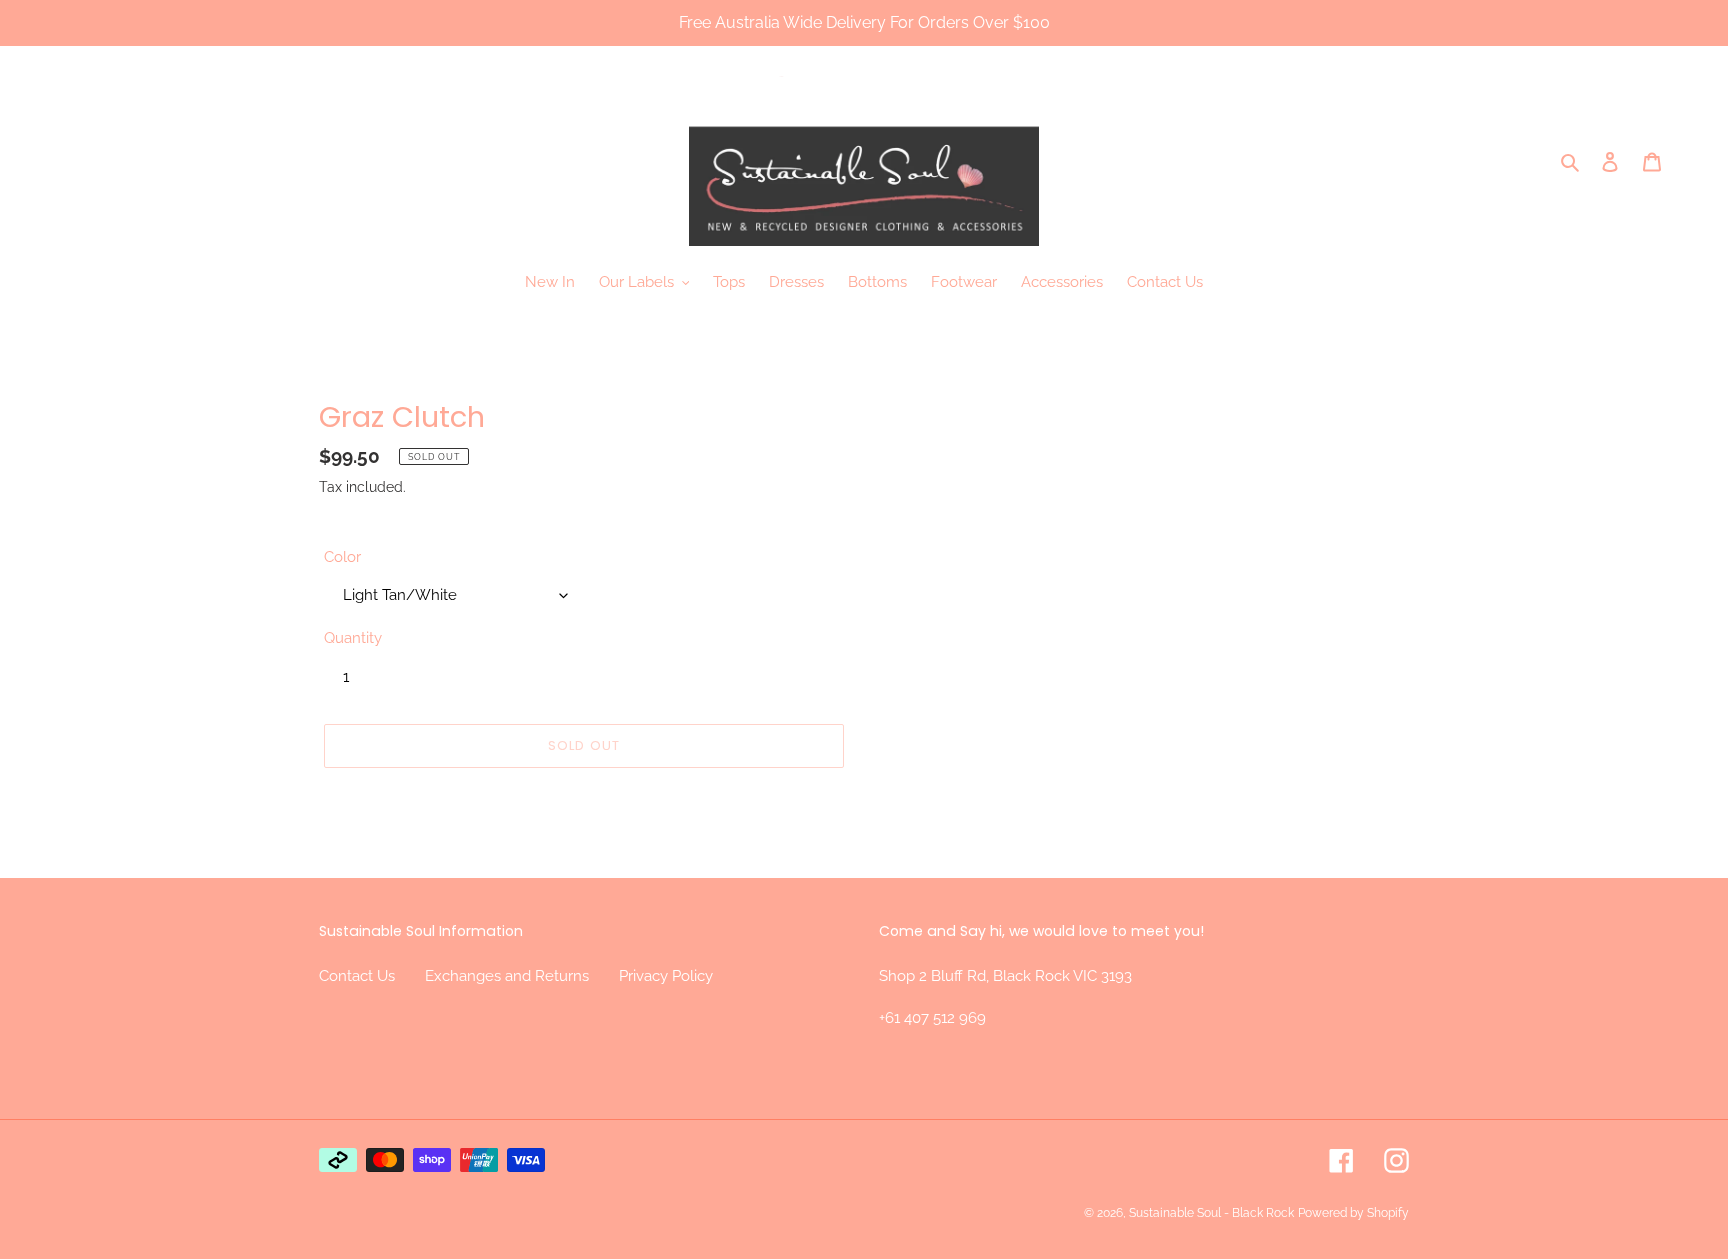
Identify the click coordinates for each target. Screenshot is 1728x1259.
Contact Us (357, 976)
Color (342, 557)
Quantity (353, 638)
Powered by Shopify (1353, 1213)
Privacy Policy (666, 976)
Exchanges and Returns (507, 976)
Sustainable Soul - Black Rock (1211, 1213)
